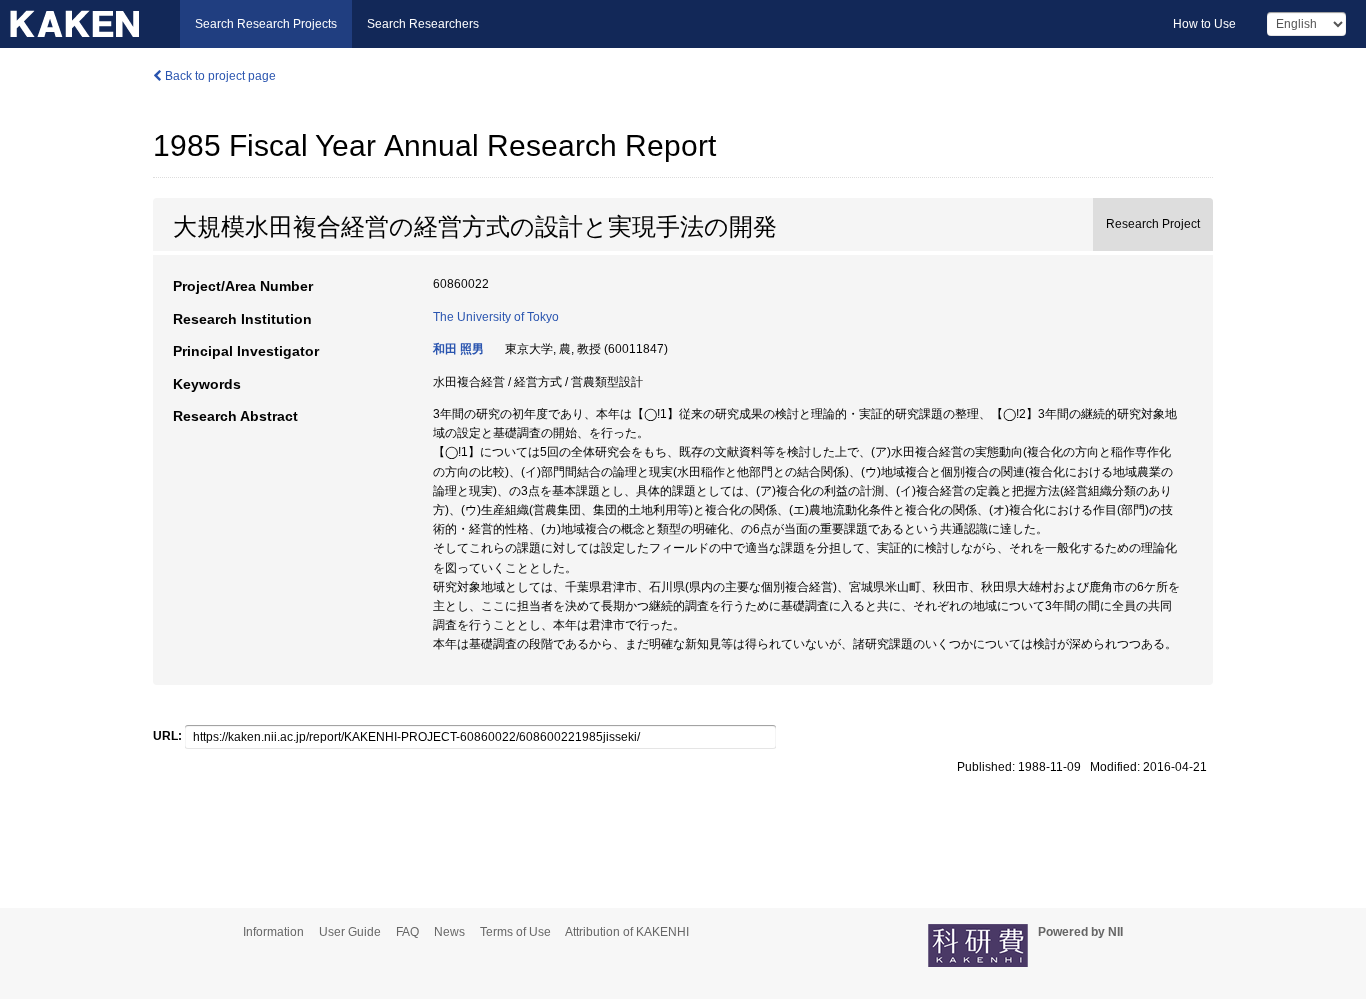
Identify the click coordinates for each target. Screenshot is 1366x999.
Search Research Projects (266, 24)
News (449, 932)
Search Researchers (423, 24)
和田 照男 (458, 349)
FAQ (407, 932)
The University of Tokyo (496, 317)
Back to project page (219, 76)
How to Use (1204, 24)
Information (273, 932)
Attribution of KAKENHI (627, 932)
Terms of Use (515, 932)
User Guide (350, 932)
